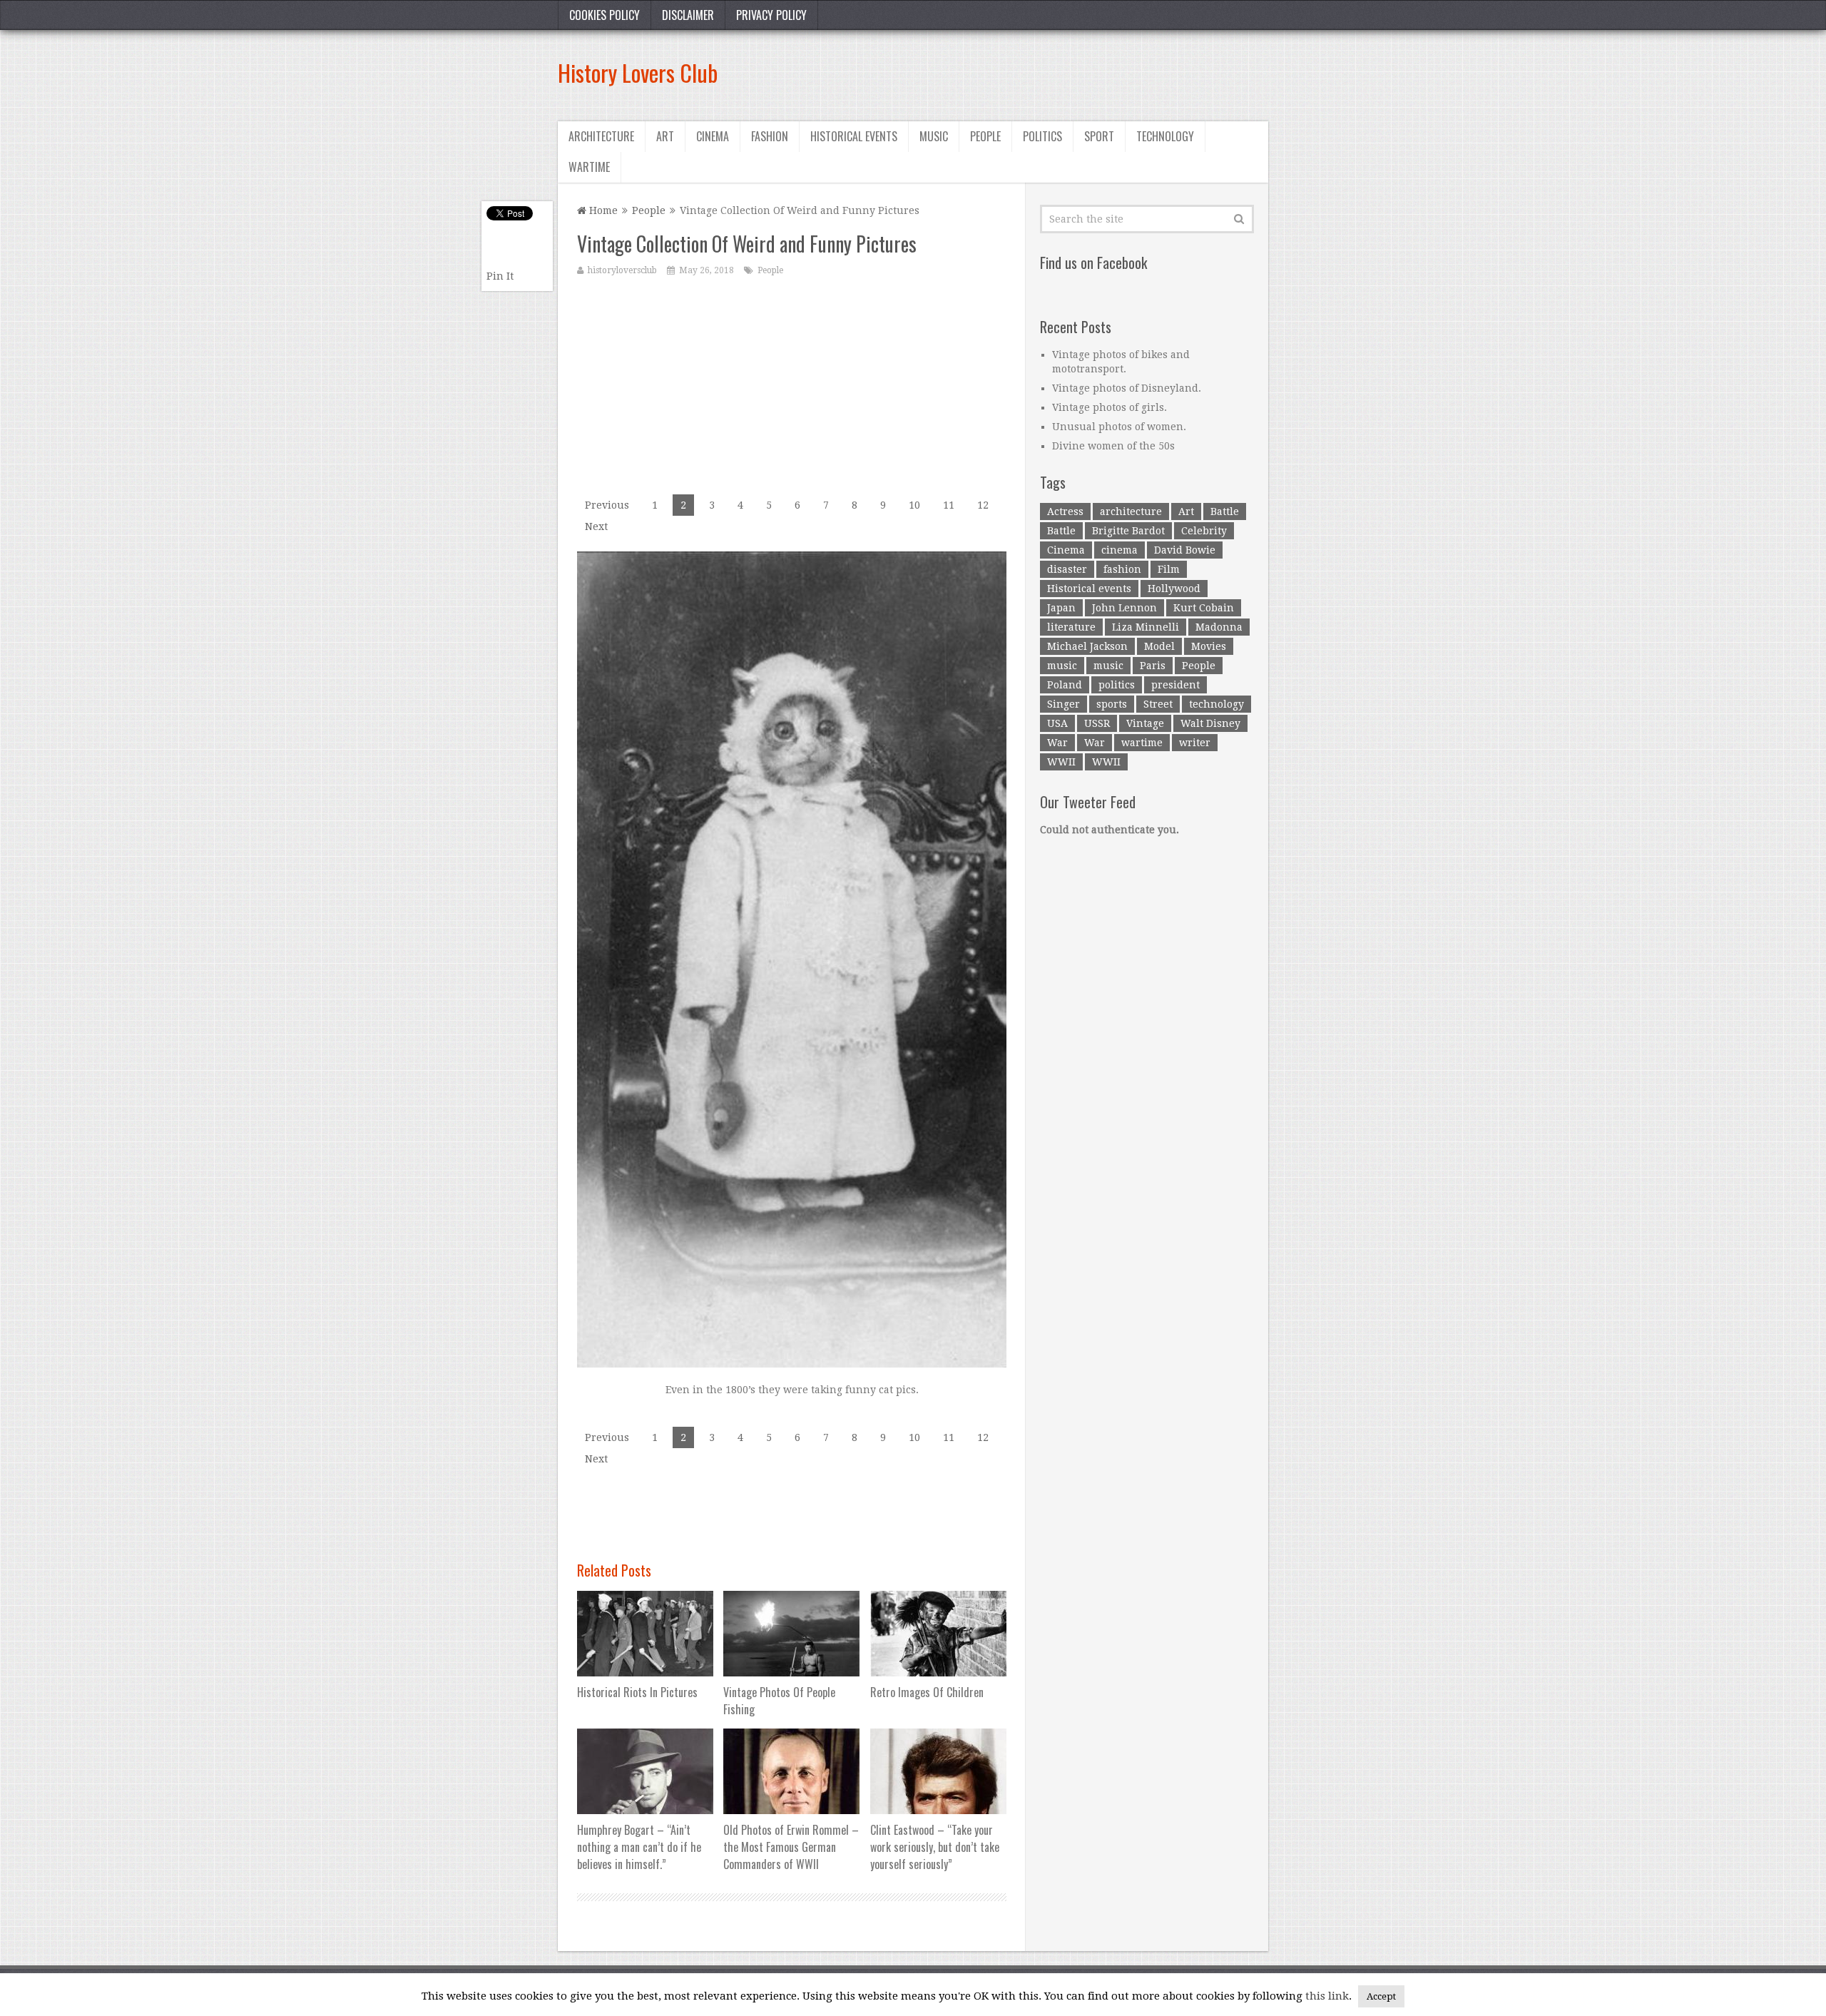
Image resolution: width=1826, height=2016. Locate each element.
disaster (1067, 569)
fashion (1122, 569)
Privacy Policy (771, 15)
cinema (1119, 550)
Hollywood (1174, 589)
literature (1071, 627)
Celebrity (1204, 531)
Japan (1061, 608)
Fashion (770, 136)
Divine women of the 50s (1113, 446)
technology (1217, 704)
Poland (1065, 685)
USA (1057, 723)
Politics (1042, 136)
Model (1159, 646)
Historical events (854, 136)
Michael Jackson (1087, 646)
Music (934, 136)
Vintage (1145, 723)
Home (602, 210)
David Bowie (1185, 550)
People (985, 136)
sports (1112, 704)
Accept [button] (1381, 1996)
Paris (1153, 666)
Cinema (713, 136)
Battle (1225, 511)
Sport (1099, 136)
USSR (1097, 723)
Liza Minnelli (1146, 627)
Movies (1209, 646)
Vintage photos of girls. (1110, 407)
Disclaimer (688, 15)
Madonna (1219, 627)
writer (1195, 743)
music (1062, 666)
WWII (1061, 762)
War (1057, 743)
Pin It (500, 276)
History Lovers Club (638, 72)
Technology (1165, 136)
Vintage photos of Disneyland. (1127, 388)
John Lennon (1124, 608)
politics (1117, 685)
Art (665, 136)
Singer (1064, 704)
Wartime (589, 167)
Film (1169, 569)
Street (1158, 704)
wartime (1142, 743)
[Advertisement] (1009, 73)
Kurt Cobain (1204, 608)
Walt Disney (1210, 723)
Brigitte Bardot (1128, 531)
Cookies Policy (605, 15)
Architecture (601, 136)
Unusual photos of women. (1119, 427)
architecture (1131, 511)
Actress (1065, 511)
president (1175, 685)
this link (1327, 1996)
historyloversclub (622, 270)
